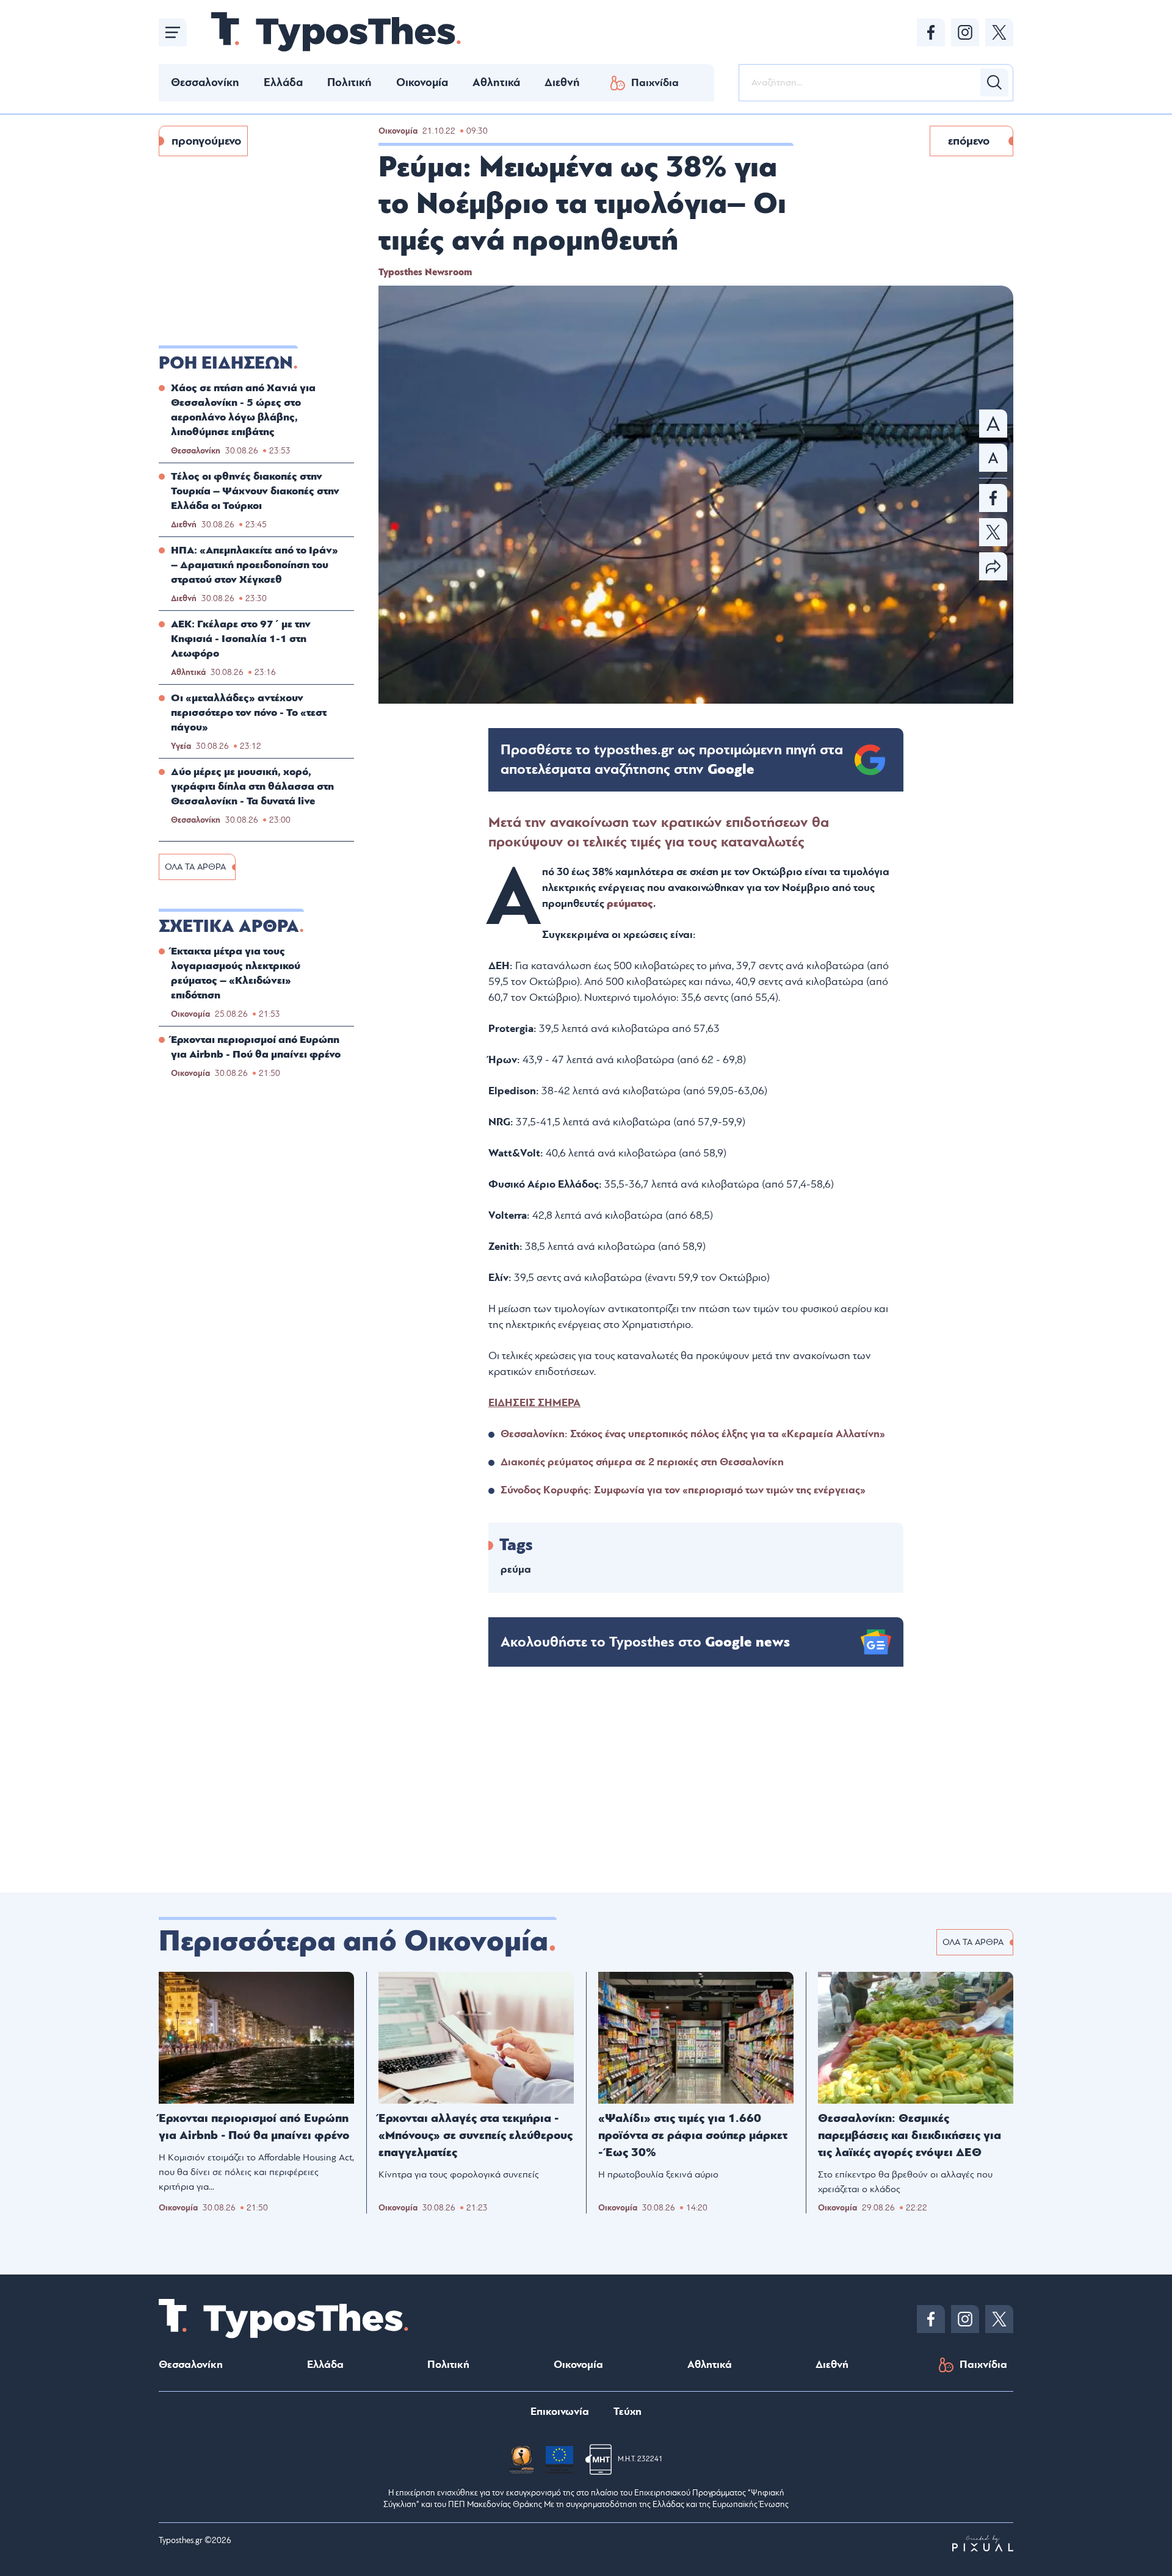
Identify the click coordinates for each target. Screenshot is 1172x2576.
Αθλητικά (496, 82)
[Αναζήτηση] (994, 82)
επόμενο (969, 141)
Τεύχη (628, 2412)
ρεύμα (516, 1569)
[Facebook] (931, 32)
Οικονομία (422, 82)
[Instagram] (965, 32)
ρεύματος (630, 904)
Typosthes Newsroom (425, 272)
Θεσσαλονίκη (205, 82)
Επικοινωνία (560, 2412)
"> (672, 760)
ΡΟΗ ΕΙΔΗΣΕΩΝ (226, 363)
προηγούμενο (206, 141)
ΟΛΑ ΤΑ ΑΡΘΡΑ (195, 867)
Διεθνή (562, 82)
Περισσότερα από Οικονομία (353, 1941)
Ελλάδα (283, 82)
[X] (999, 32)
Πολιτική (349, 82)
